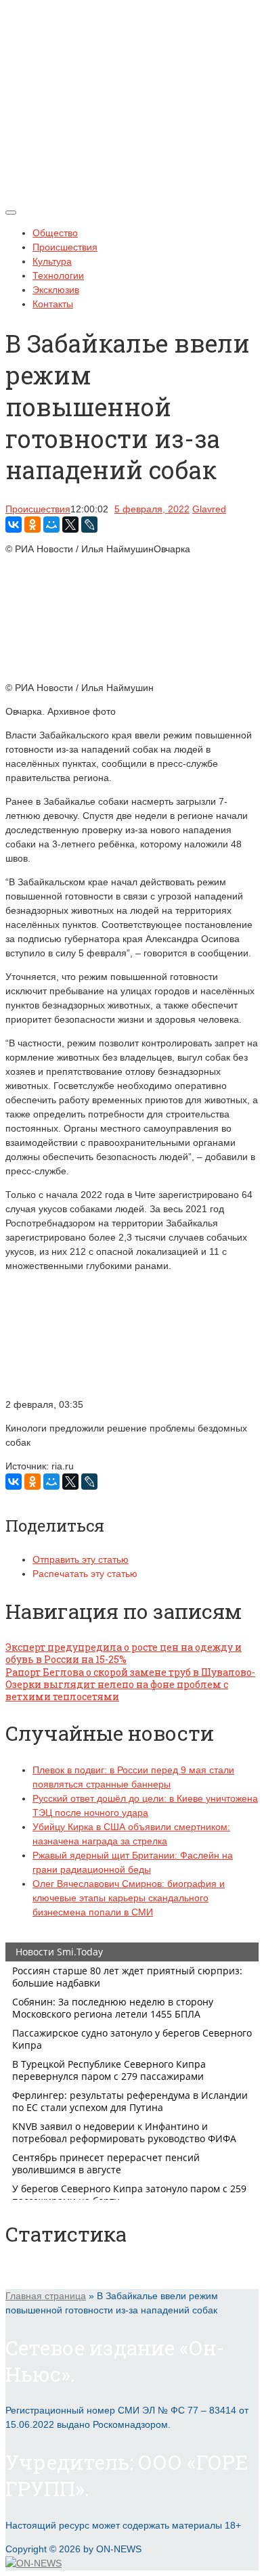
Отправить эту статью (81, 1559)
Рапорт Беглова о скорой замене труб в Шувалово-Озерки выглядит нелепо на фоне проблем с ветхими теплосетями (130, 1684)
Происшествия (65, 247)
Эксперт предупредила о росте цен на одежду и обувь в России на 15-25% (124, 1653)
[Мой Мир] (51, 525)
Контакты (53, 304)
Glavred (209, 509)
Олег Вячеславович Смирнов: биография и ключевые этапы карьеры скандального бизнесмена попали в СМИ (129, 1898)
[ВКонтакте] (14, 525)
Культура (52, 261)
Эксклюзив (56, 290)
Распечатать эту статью (85, 1574)
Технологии (58, 275)
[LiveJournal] (89, 525)
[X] (70, 525)
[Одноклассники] (32, 525)
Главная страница (46, 2296)
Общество (55, 233)
